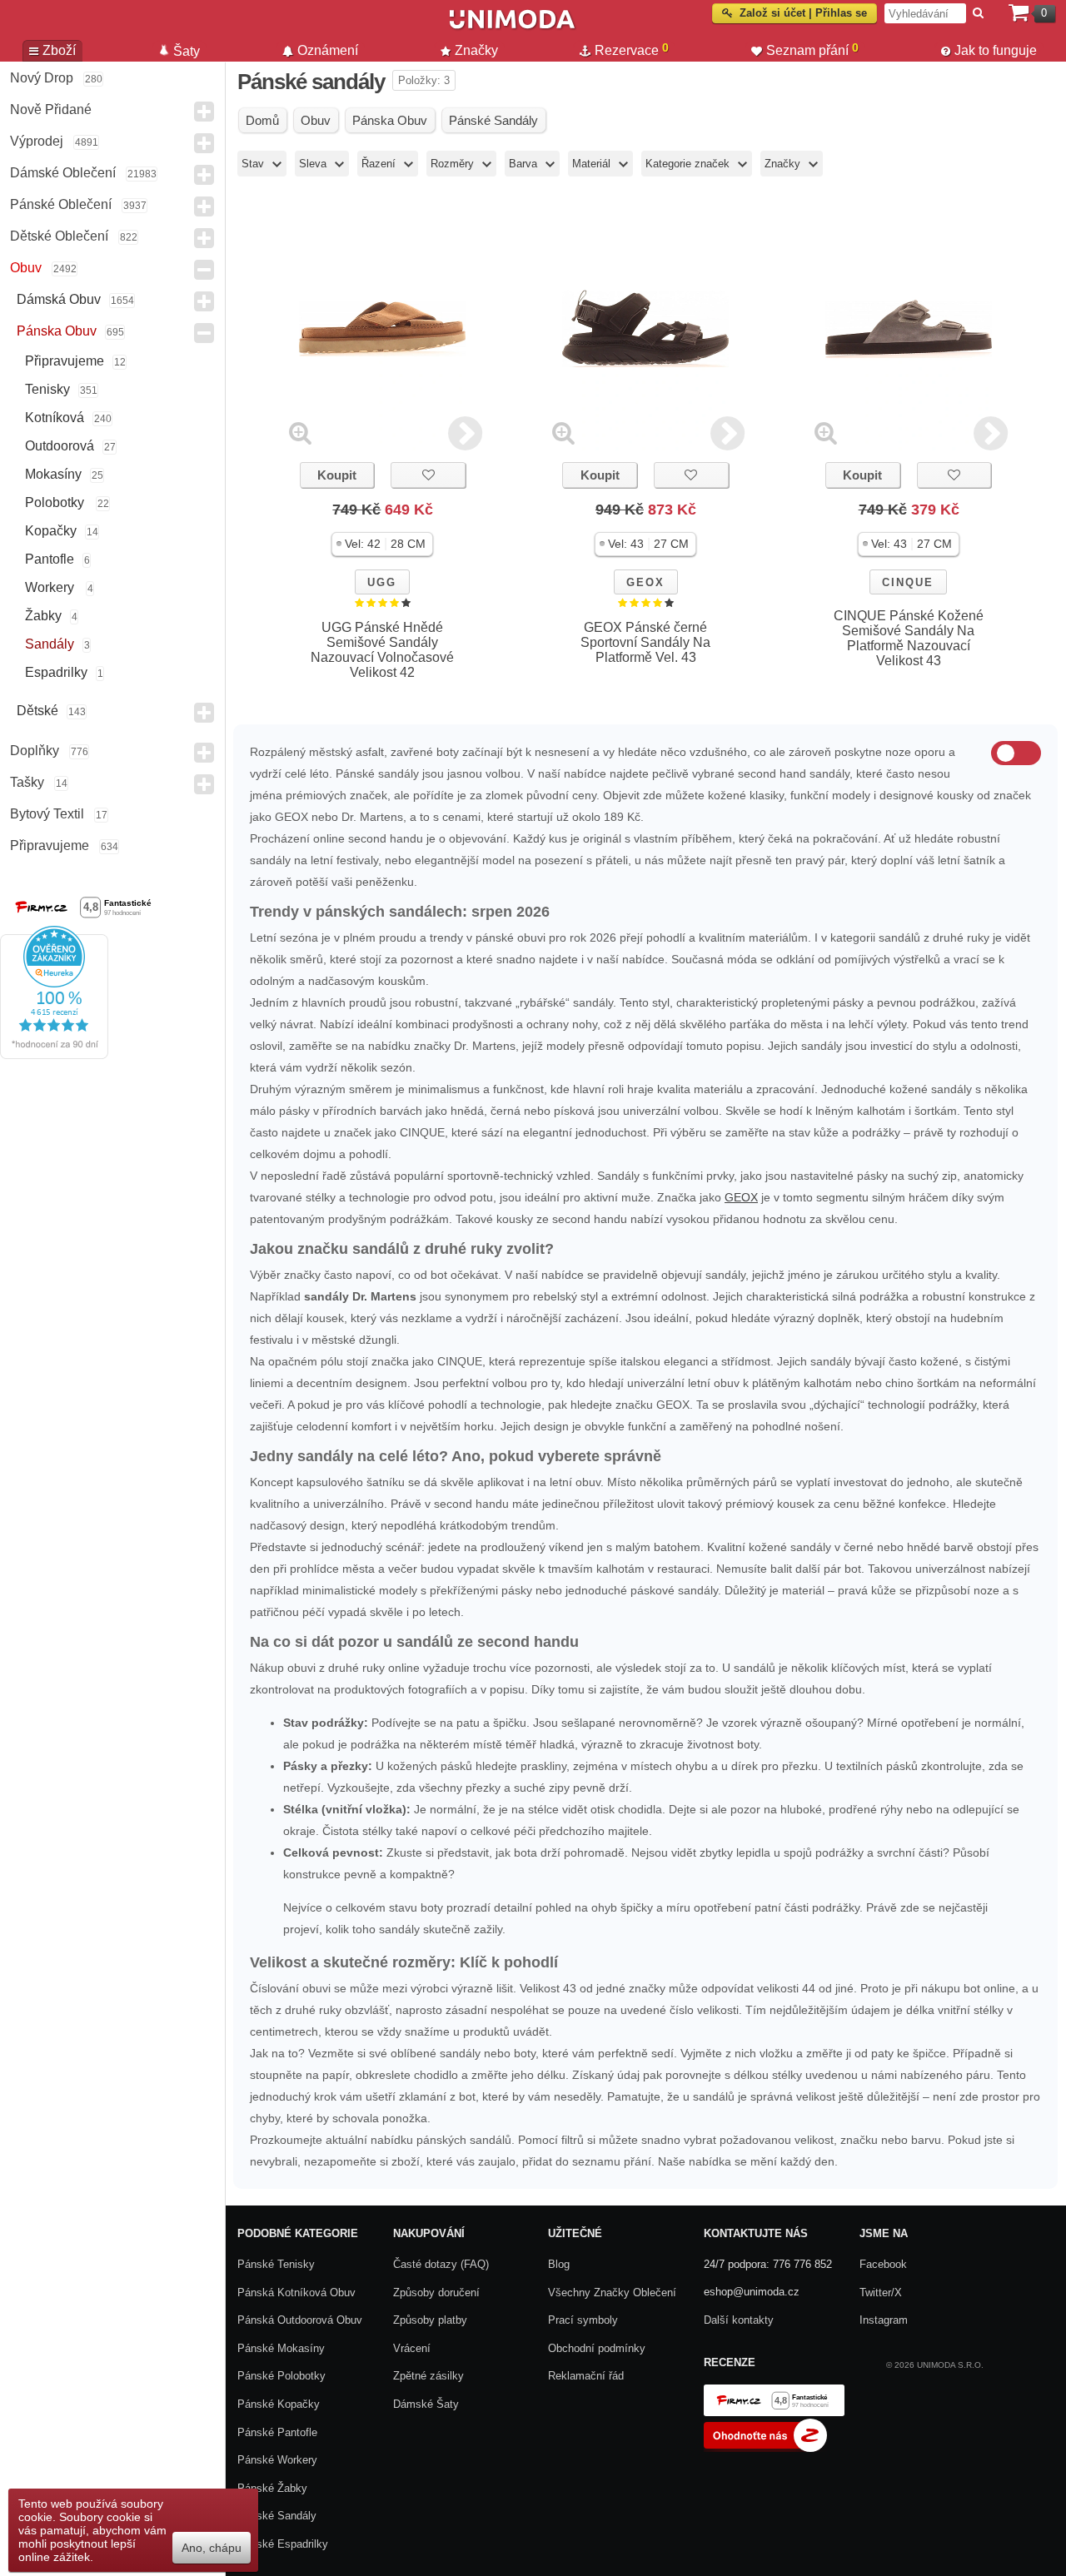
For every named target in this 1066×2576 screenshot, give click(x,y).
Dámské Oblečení (63, 173)
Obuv (26, 268)
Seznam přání (812, 49)
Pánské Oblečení (61, 204)
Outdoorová (60, 446)
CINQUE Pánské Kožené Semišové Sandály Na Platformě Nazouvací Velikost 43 (909, 638)
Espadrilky (56, 672)
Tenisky (47, 389)
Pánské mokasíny (281, 2348)
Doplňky (35, 751)
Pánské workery (277, 2460)
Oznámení (328, 50)
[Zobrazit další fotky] (465, 433)
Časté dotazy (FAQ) (441, 2264)
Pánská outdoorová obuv (300, 2320)
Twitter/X (881, 2293)
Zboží (59, 50)
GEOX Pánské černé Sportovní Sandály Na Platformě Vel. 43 (645, 642)
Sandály (50, 644)
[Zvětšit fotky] (300, 433)
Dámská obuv (59, 299)
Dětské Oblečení (59, 236)
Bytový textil (47, 814)
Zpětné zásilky (428, 2376)
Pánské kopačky (279, 2404)
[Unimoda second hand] (512, 27)
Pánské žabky (272, 2488)
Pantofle (50, 559)
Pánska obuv (57, 331)
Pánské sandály (277, 2516)
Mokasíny (53, 474)
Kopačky (51, 531)
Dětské (37, 711)
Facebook (883, 2264)
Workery (51, 587)
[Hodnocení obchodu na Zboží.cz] (765, 2448)
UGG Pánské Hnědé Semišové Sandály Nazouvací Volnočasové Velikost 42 (382, 650)
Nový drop (42, 78)
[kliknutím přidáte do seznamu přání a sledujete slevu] (428, 475)
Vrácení (412, 2348)
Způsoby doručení (436, 2293)
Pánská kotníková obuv (296, 2293)
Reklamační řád (586, 2376)
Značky (476, 50)
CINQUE (908, 582)
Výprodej (37, 141)
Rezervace (632, 49)
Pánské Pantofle (277, 2432)
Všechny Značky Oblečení (612, 2293)
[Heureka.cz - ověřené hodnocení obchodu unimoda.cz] (54, 1055)
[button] (382, 544)
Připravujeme (65, 361)
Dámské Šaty (426, 2404)
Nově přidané (51, 109)
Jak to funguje (996, 50)
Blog (559, 2264)
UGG (382, 582)
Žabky (43, 616)
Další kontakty (739, 2320)
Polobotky (56, 502)
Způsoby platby (430, 2320)
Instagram (884, 2320)
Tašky (27, 782)
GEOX (645, 582)
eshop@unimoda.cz (752, 2292)
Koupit (337, 475)
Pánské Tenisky (276, 2264)
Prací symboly (583, 2320)
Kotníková (55, 418)
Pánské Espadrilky (283, 2544)
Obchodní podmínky (597, 2348)
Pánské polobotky (281, 2376)
